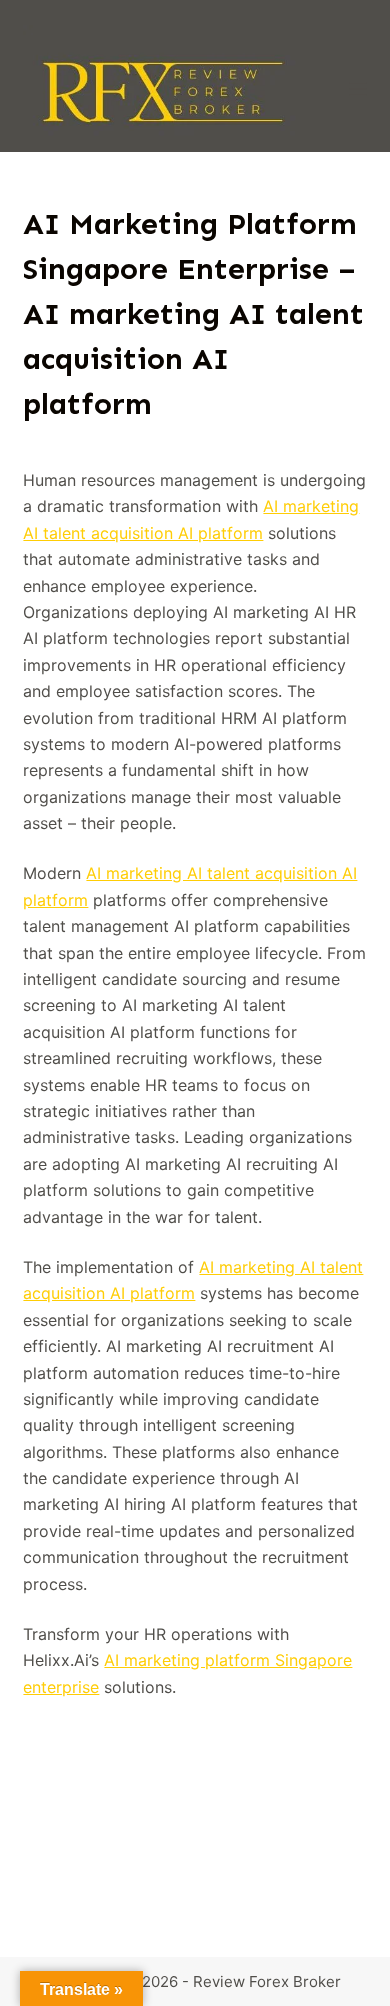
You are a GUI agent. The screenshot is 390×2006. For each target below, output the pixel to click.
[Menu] (358, 89)
